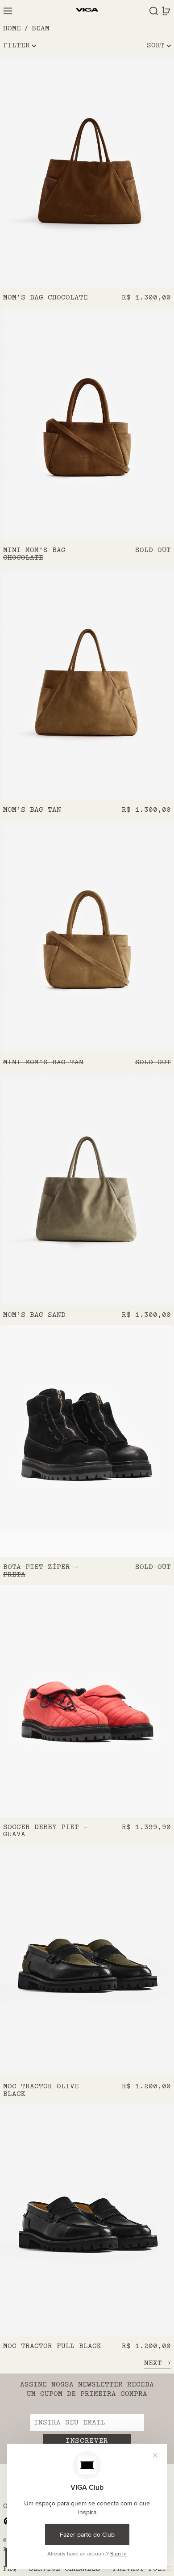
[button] (154, 11)
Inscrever (87, 2441)
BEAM (41, 28)
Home (12, 28)
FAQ (10, 2569)
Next (153, 2363)
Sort (156, 45)
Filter (17, 45)
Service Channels (65, 2569)
